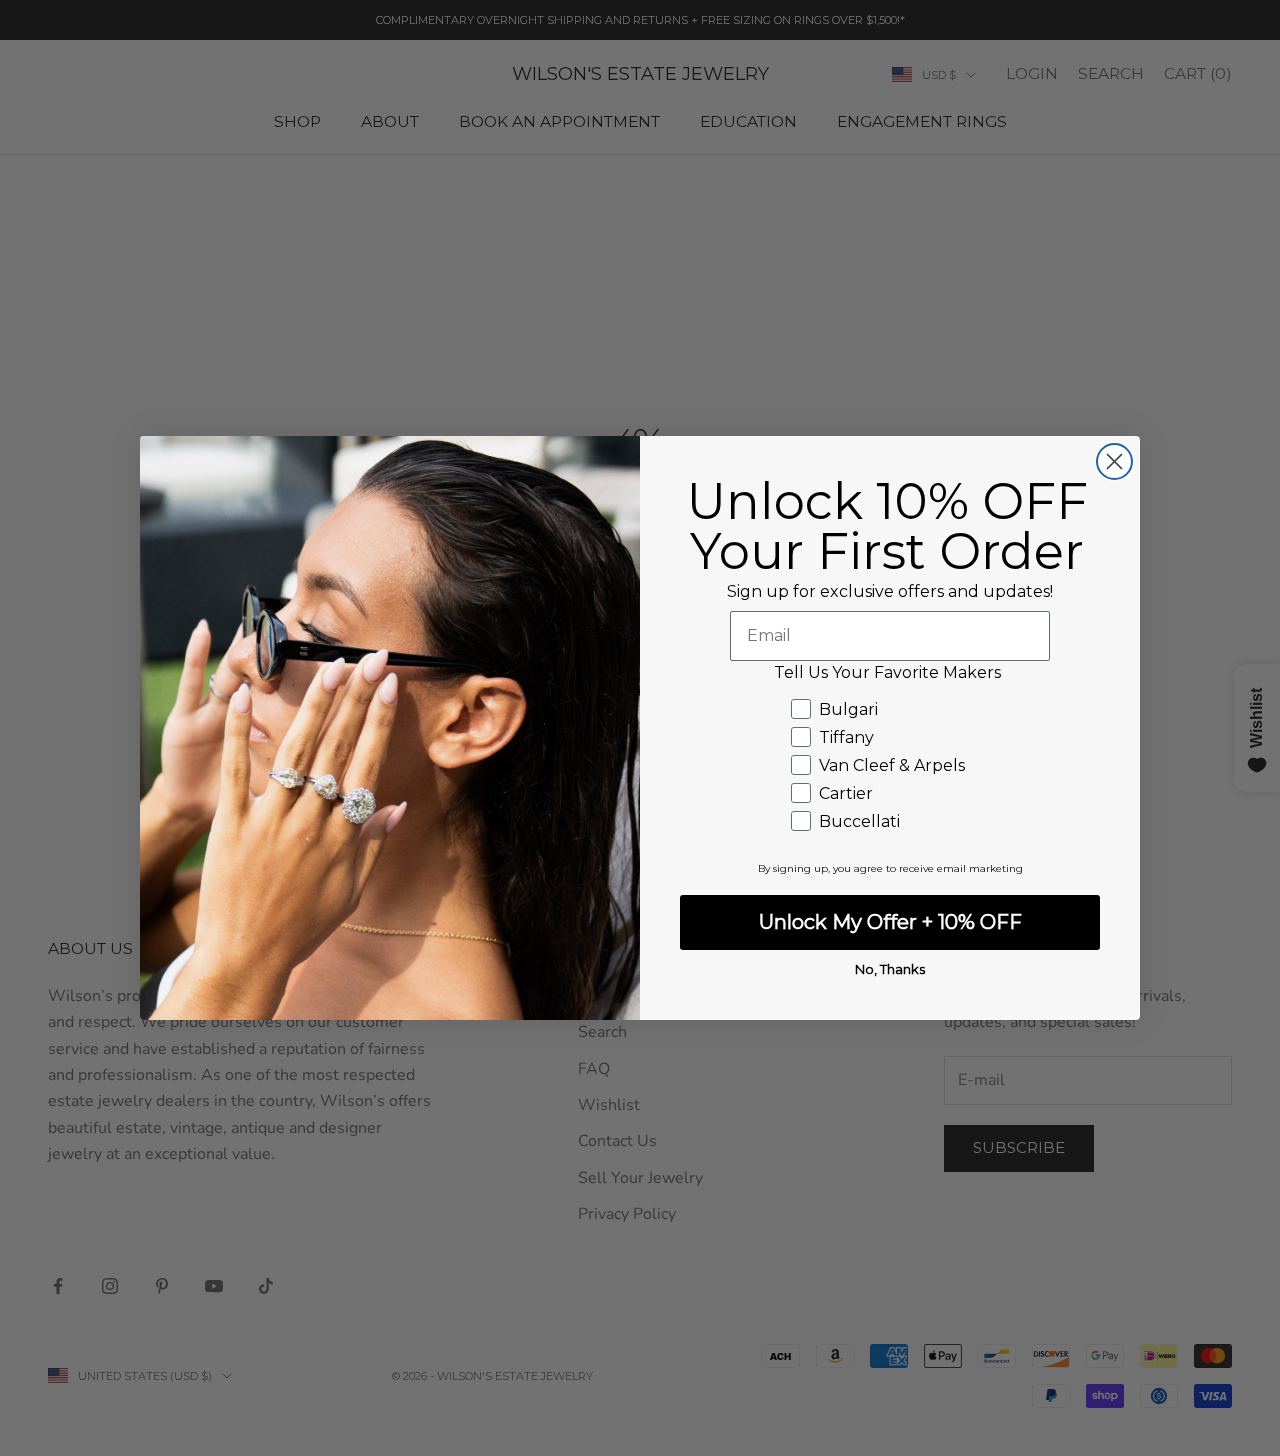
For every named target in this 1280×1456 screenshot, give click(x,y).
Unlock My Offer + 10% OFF (890, 922)
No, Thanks (890, 969)
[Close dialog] (1114, 461)
